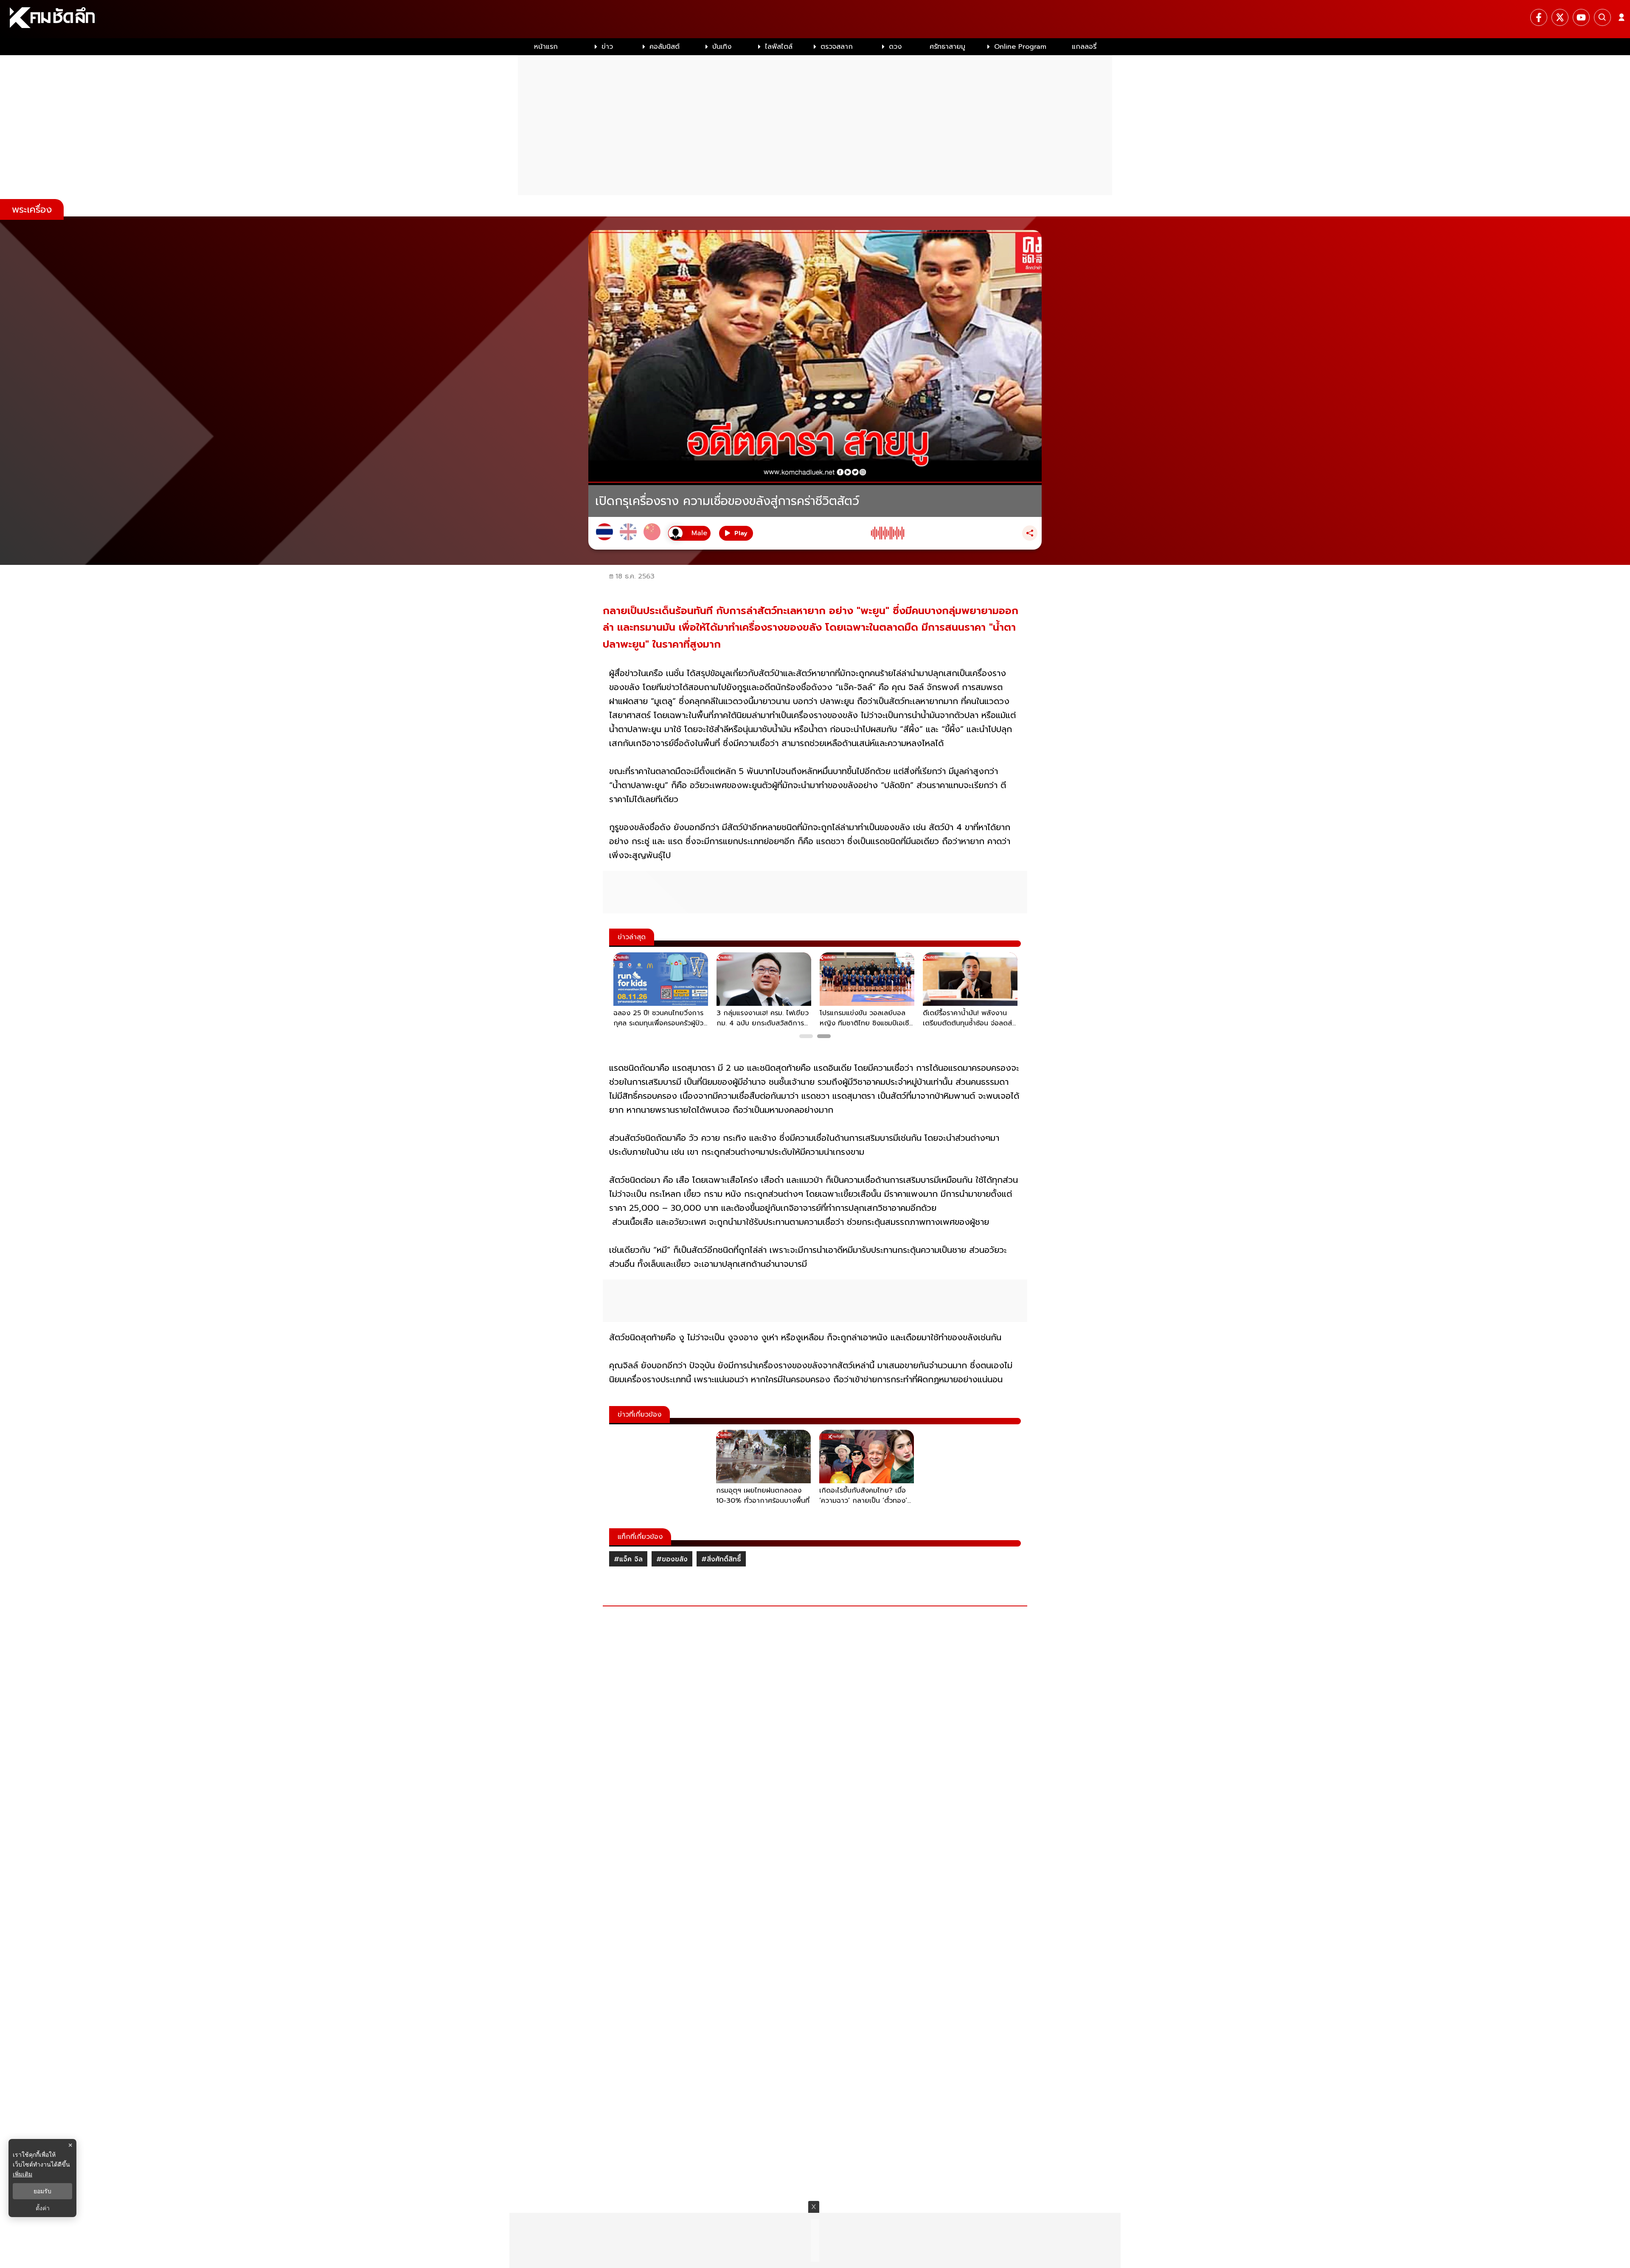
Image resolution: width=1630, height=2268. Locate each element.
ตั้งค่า (43, 2208)
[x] (1560, 17)
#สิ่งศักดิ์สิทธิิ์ (721, 1559)
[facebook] (1539, 17)
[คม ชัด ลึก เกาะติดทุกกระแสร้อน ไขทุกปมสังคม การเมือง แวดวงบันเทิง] (815, 19)
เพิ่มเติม (22, 2174)
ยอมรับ (42, 2191)
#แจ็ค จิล (628, 1559)
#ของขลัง (672, 1559)
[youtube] (1581, 17)
